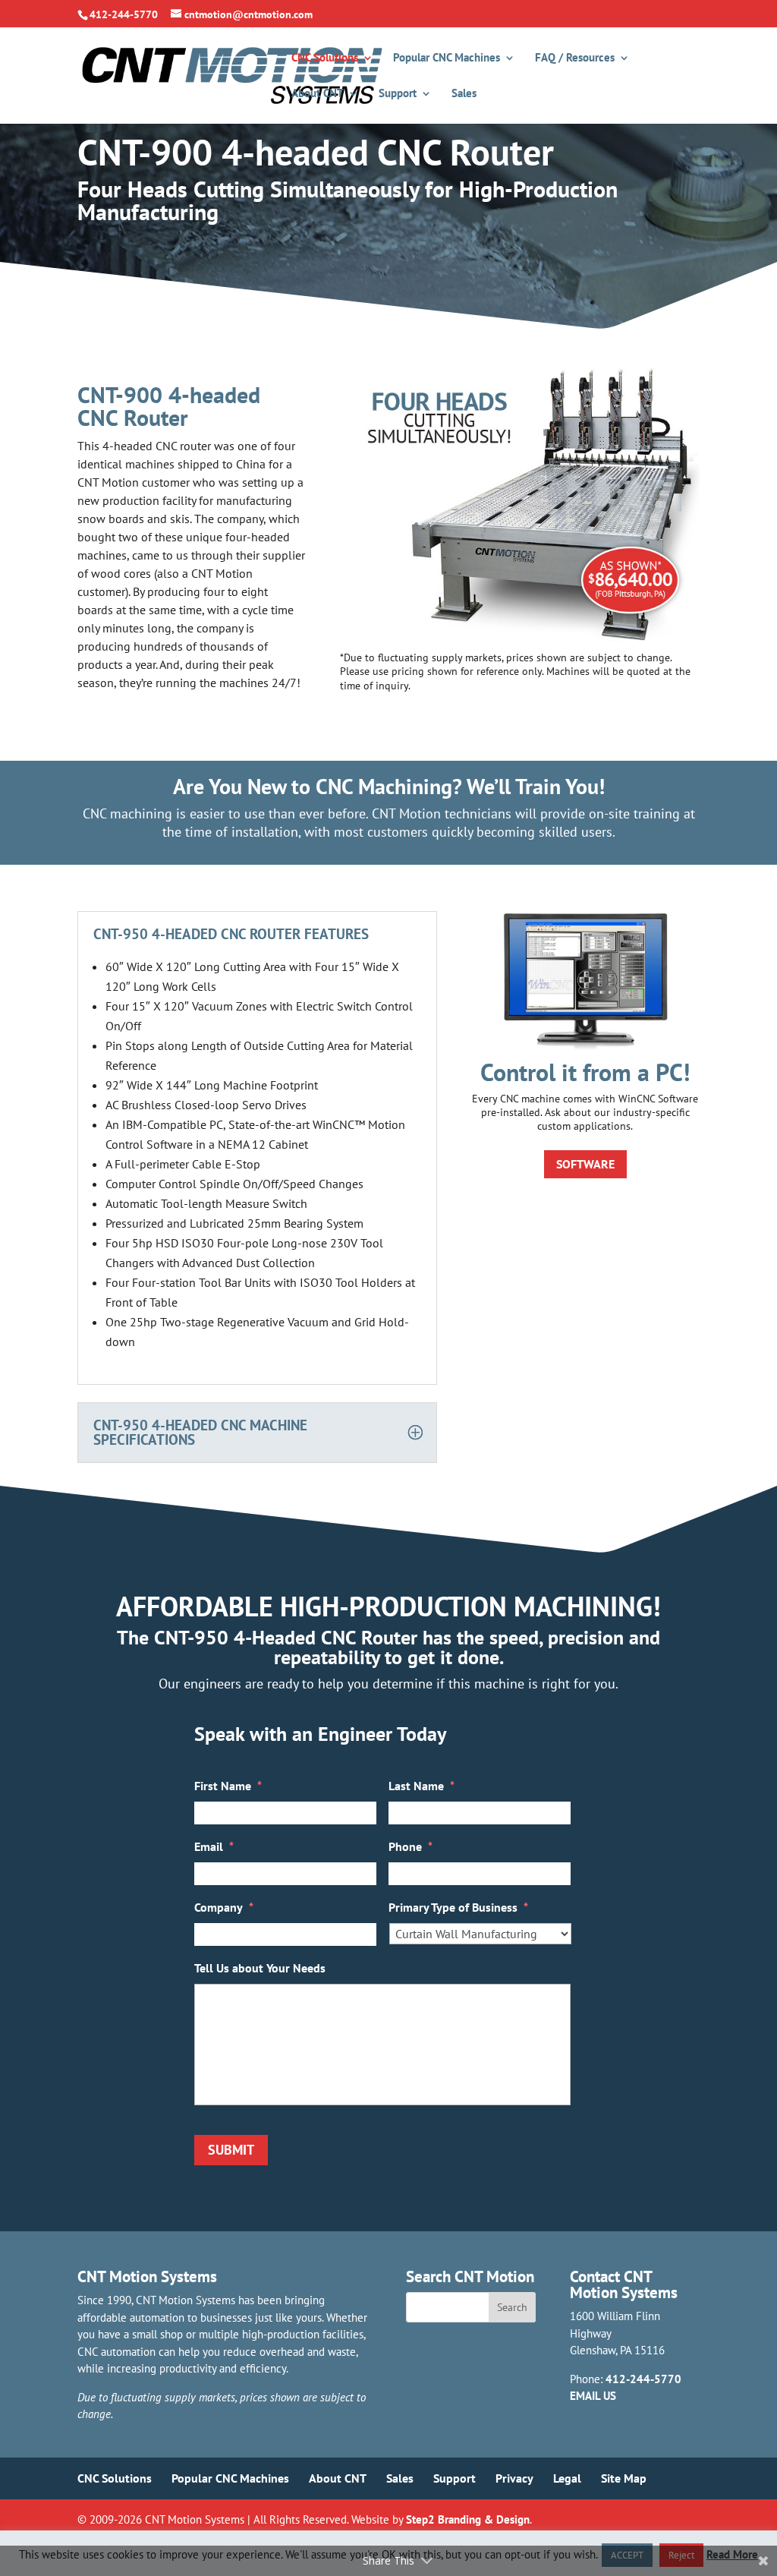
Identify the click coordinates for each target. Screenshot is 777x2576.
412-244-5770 (643, 2379)
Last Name (422, 1786)
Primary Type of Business (458, 1907)
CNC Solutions (325, 58)
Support (398, 94)
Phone (411, 1846)
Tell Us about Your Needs (260, 1968)
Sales (464, 94)
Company (224, 1907)
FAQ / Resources (575, 58)
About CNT (318, 94)
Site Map (624, 2478)
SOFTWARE (585, 1164)
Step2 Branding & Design (468, 2519)
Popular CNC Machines (447, 58)
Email (214, 1846)
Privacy (514, 2478)
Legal (567, 2478)
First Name (228, 1786)
